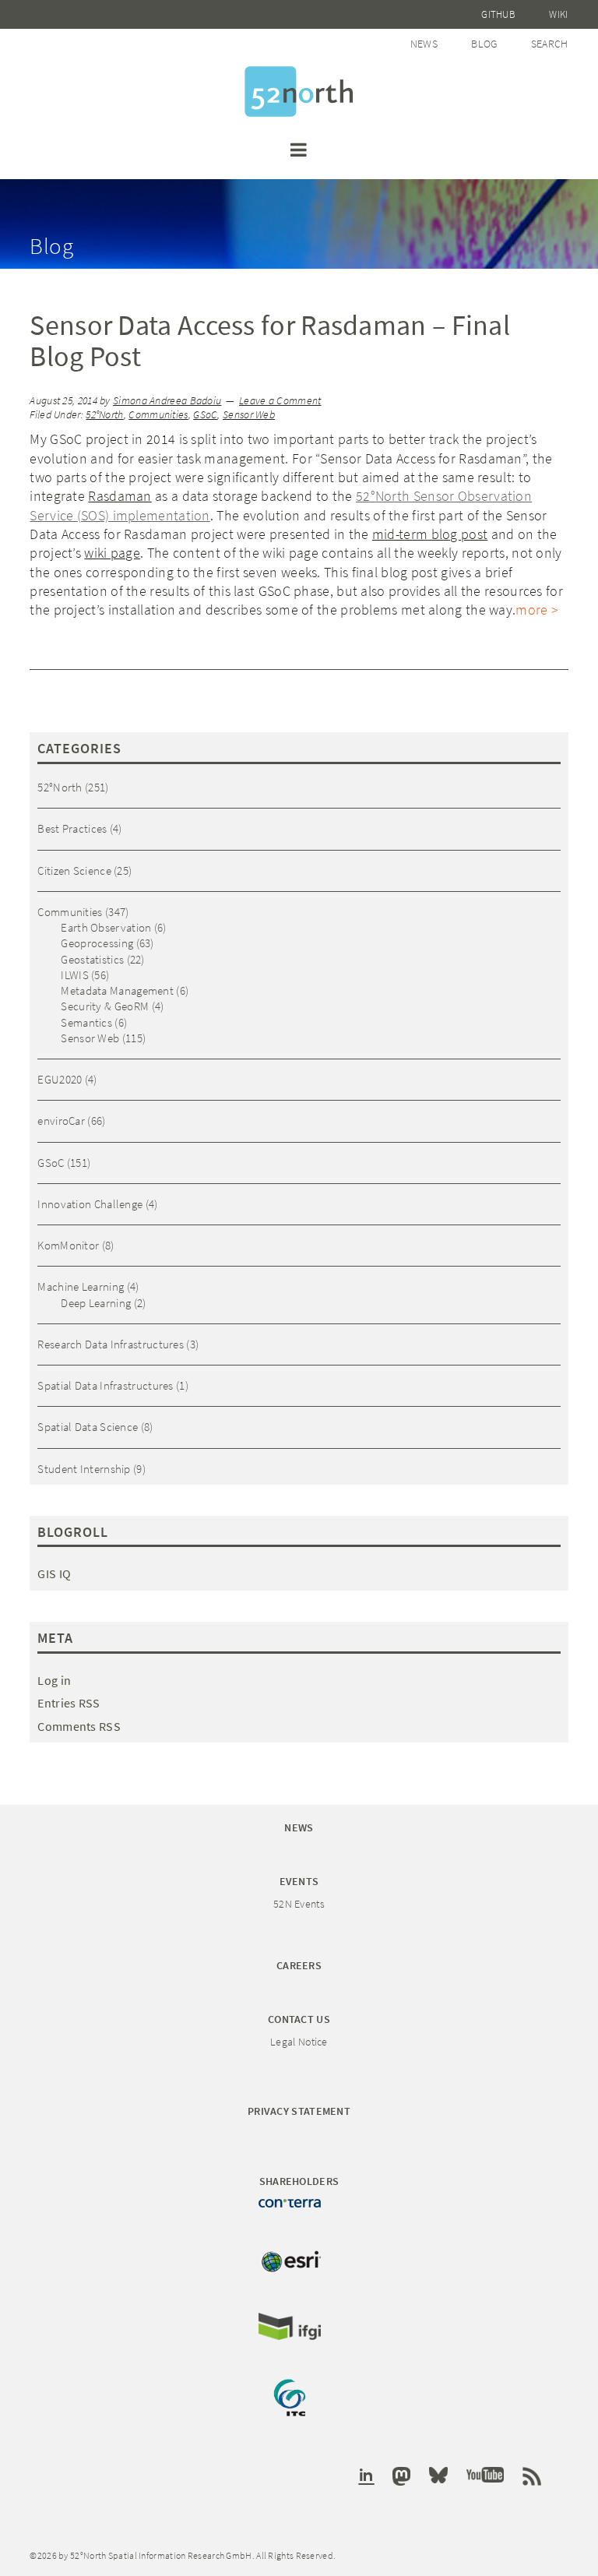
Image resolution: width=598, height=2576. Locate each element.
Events (299, 1881)
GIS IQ (54, 1573)
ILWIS (75, 975)
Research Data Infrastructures (111, 1344)
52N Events (299, 1904)
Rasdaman (120, 496)
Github (498, 14)
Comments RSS (79, 1726)
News (424, 44)
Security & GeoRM (105, 1006)
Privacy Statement (299, 2111)
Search (550, 44)
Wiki (558, 14)
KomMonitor (68, 1245)
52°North (104, 415)
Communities (158, 415)
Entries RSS (69, 1703)
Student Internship (84, 1469)
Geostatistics (92, 959)
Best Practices (72, 828)
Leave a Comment (280, 401)
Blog (484, 44)
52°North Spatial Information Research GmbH (299, 92)
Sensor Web (249, 415)
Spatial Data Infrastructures (105, 1385)
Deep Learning (96, 1303)
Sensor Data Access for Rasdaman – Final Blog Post (270, 341)
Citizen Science (74, 870)
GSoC (205, 415)
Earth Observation (106, 927)
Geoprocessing (97, 943)
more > (537, 610)
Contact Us (299, 2019)
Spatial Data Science (88, 1427)
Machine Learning (81, 1286)
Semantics (86, 1022)
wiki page (112, 553)
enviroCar (61, 1121)
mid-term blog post (430, 534)
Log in (54, 1680)
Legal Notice (299, 2042)
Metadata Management (117, 990)
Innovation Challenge (90, 1204)
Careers (299, 1965)
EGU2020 (60, 1079)
